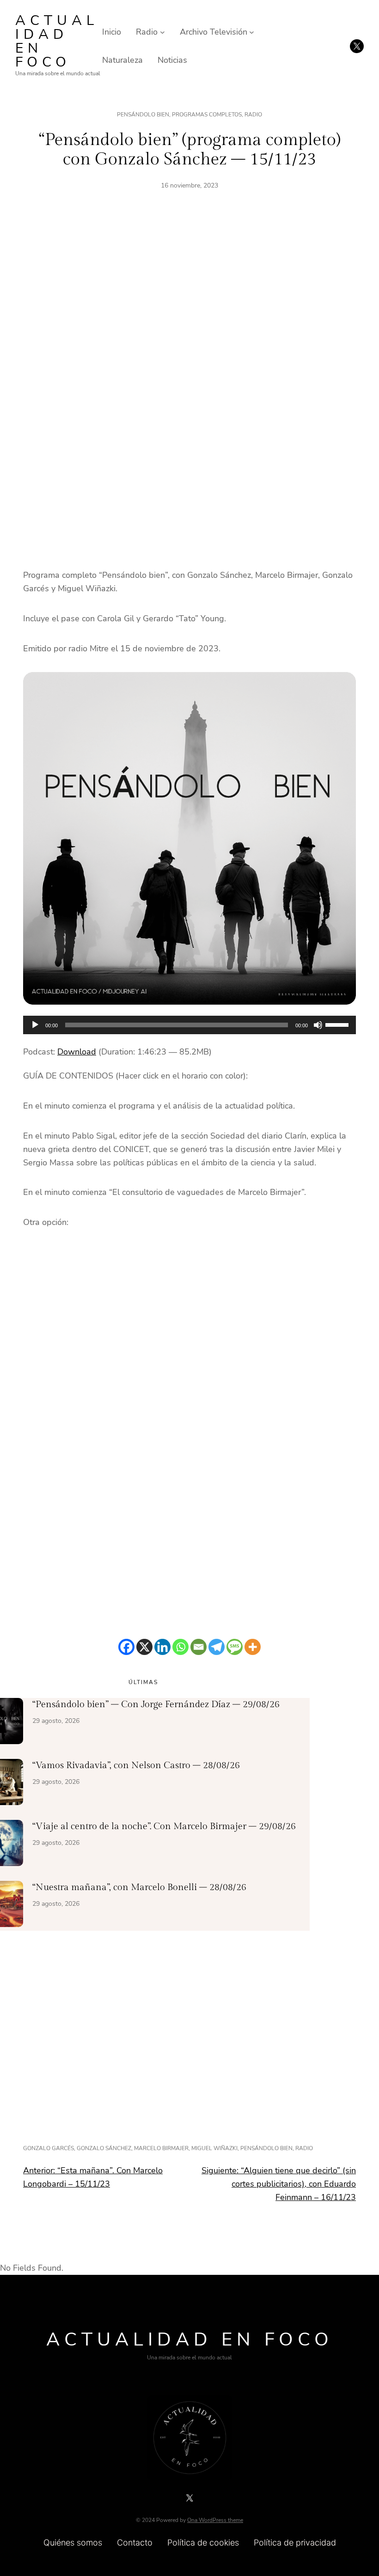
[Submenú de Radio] (162, 32)
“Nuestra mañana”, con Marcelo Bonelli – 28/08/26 (139, 1887)
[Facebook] (126, 1647)
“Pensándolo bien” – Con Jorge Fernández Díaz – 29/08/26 (156, 1704)
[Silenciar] (318, 1025)
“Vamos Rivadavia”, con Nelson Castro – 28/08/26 (136, 1765)
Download (77, 1052)
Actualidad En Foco (57, 41)
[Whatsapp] (180, 1647)
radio (304, 2148)
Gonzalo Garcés (49, 2148)
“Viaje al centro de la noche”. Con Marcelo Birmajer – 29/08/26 (164, 1826)
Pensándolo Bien (143, 115)
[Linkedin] (162, 1647)
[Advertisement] (189, 306)
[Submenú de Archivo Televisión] (252, 32)
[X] (144, 1647)
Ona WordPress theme (215, 2520)
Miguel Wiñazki (214, 2148)
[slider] (338, 1024)
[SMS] (235, 1647)
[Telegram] (217, 1647)
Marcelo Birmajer (161, 2148)
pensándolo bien (266, 2148)
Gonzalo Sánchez (104, 2148)
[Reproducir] (35, 1025)
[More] (253, 1647)
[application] (189, 1025)
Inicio (112, 32)
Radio (253, 115)
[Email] (199, 1647)
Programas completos (207, 115)
